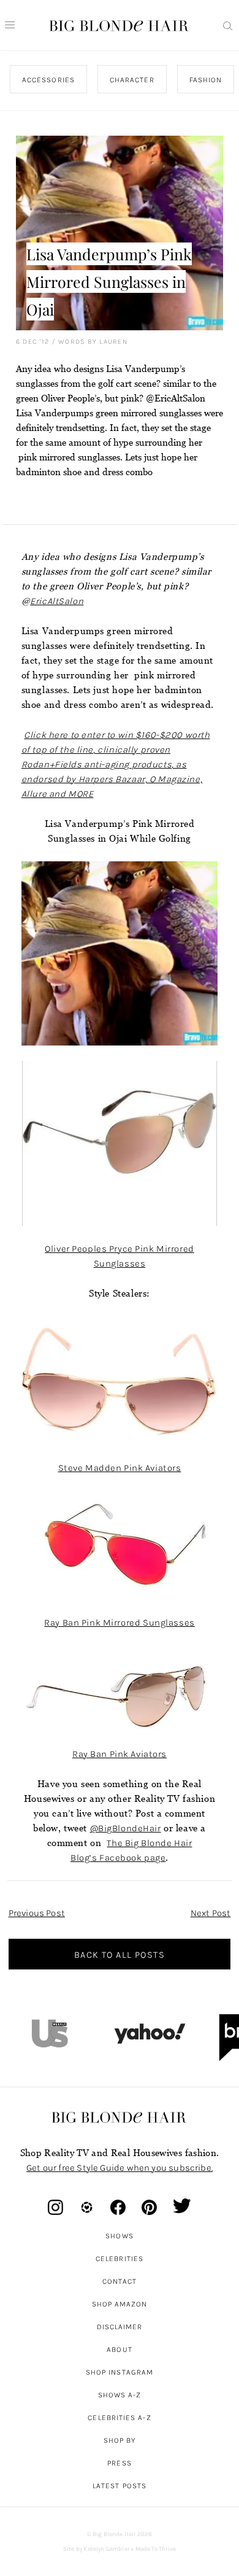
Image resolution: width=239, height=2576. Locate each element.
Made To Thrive (156, 2549)
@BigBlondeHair (126, 1828)
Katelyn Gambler (106, 2549)
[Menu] (10, 25)
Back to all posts (120, 1955)
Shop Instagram (120, 2372)
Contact (120, 2281)
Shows (119, 2236)
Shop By (120, 2440)
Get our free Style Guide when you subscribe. (120, 2168)
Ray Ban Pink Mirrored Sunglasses (119, 1623)
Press (119, 2463)
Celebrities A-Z (119, 2418)
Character (131, 80)
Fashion (205, 80)
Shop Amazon (120, 2304)
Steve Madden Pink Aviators (120, 1468)
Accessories (48, 80)
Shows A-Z (120, 2395)
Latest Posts (120, 2486)
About (119, 2349)
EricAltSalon (57, 601)
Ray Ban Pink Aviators (120, 1754)
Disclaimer (120, 2327)
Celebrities (120, 2259)
